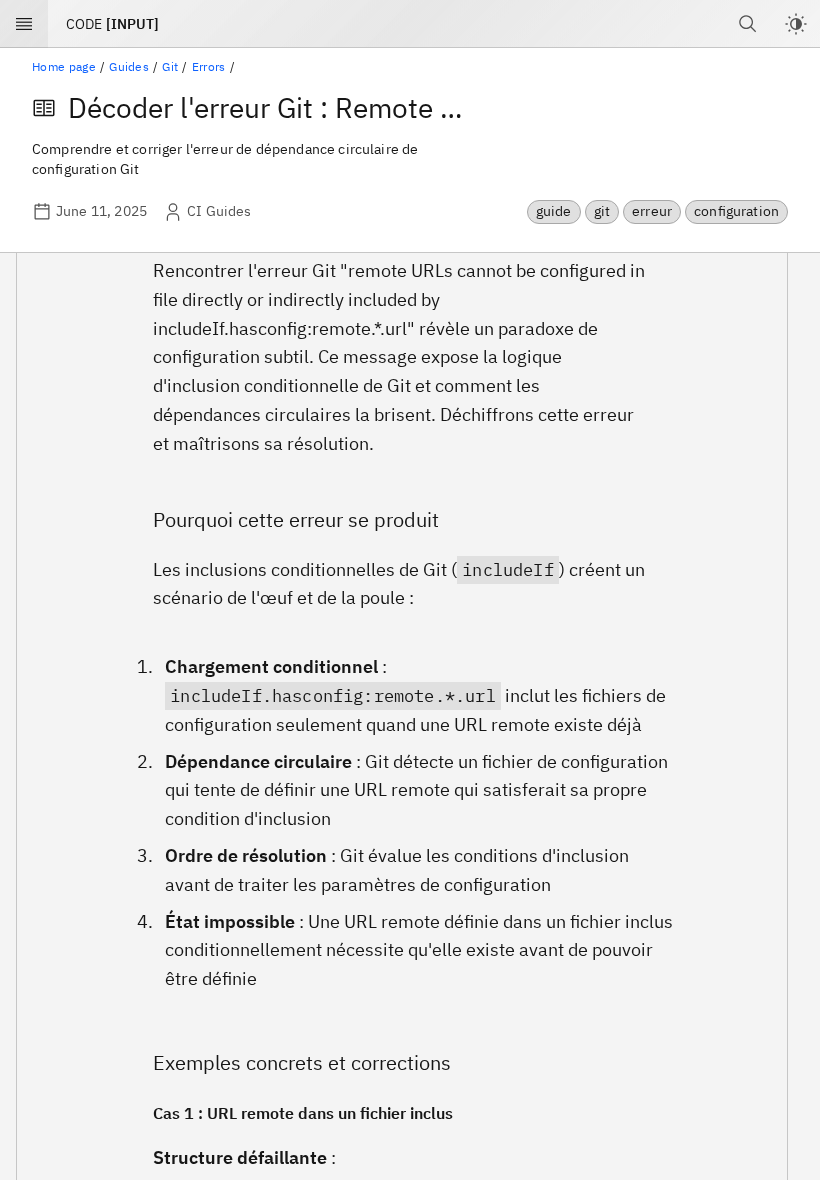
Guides (129, 66)
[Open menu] (24, 24)
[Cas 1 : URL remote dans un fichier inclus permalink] (123, 1115)
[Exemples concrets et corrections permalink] (123, 1062)
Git (170, 66)
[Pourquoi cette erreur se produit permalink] (123, 519)
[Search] (748, 24)
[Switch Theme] (796, 24)
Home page (64, 66)
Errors (209, 66)
